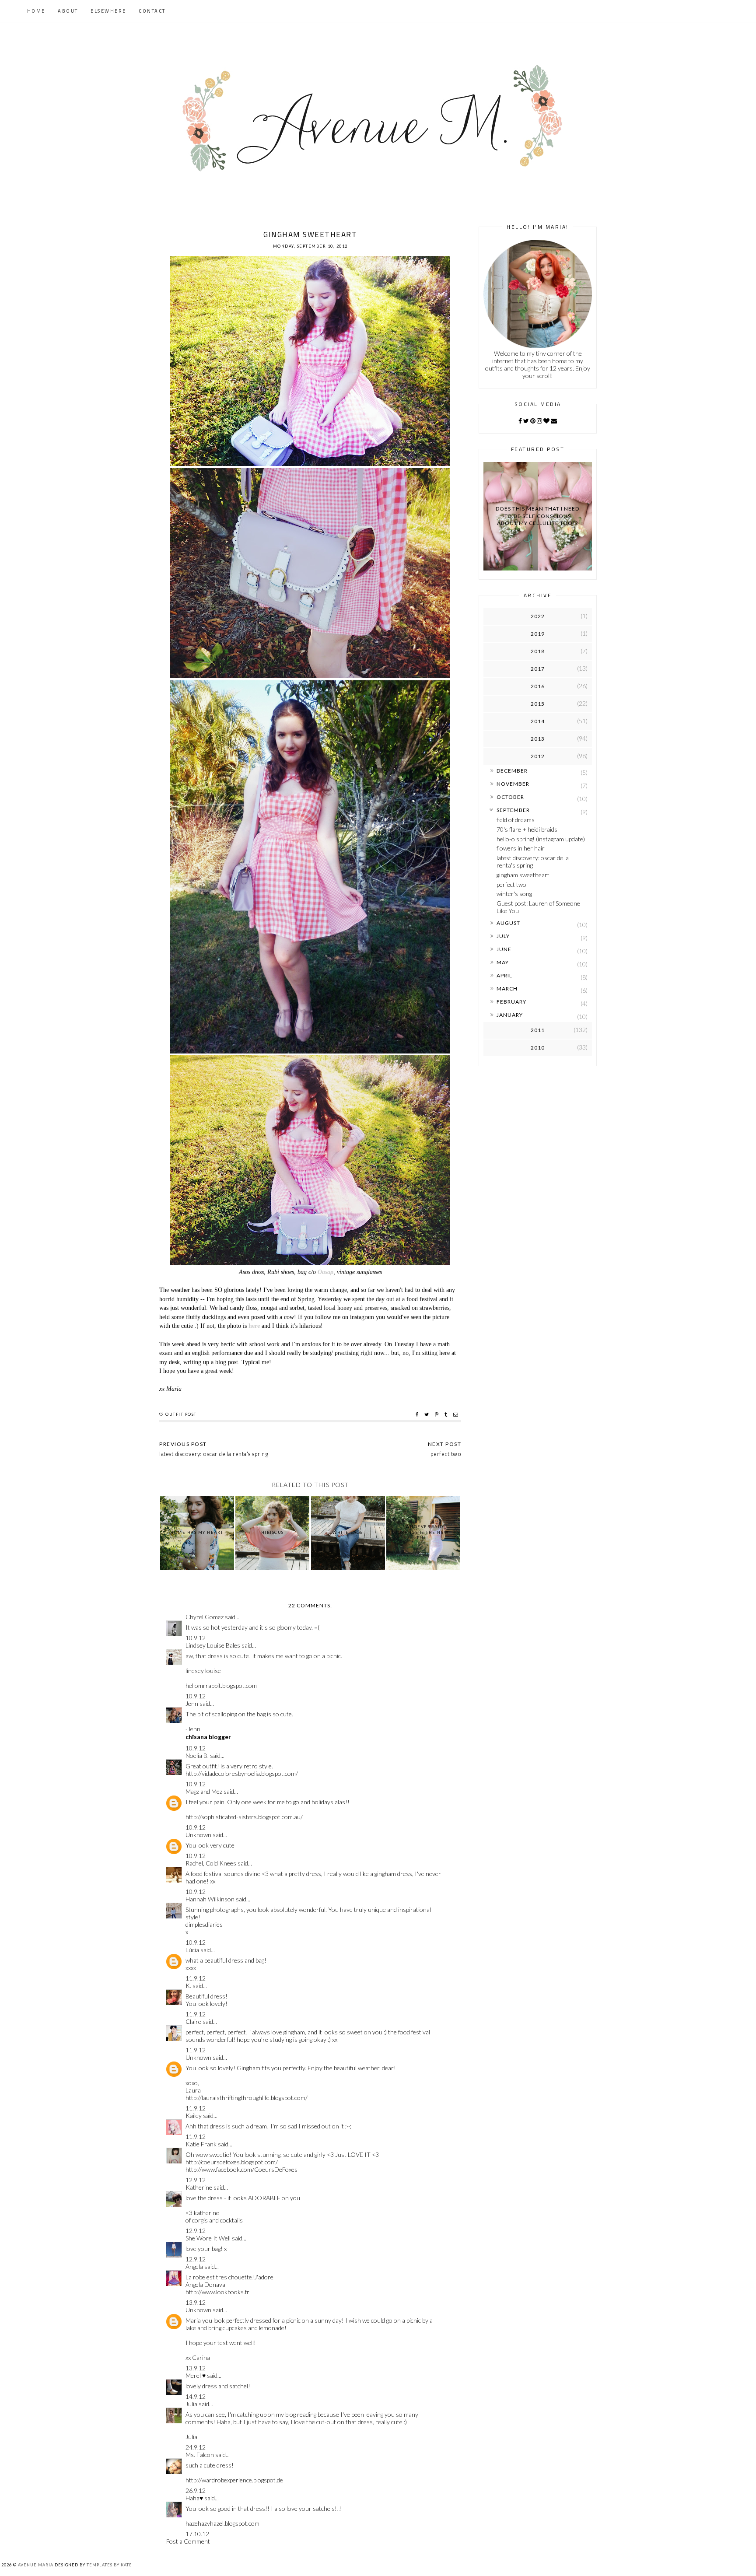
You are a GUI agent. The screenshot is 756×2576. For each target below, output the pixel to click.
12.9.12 (196, 2180)
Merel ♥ (196, 2375)
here (254, 1326)
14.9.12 (196, 2396)
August (508, 923)
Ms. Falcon (200, 2455)
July (503, 936)
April (504, 975)
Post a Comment (188, 2541)
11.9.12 (196, 1978)
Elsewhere (108, 11)
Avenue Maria (36, 2565)
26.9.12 (196, 2490)
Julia (191, 2404)
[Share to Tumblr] (447, 1414)
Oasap (325, 1272)
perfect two (511, 884)
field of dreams (516, 820)
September (513, 810)
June (504, 949)
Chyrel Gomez (205, 1617)
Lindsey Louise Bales (213, 1645)
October (510, 797)
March (507, 989)
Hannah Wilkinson (210, 1899)
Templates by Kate (109, 2565)
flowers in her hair (521, 848)
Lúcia (192, 1950)
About (68, 11)
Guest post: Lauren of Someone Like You (538, 907)
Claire (193, 2021)
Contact (152, 11)
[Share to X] (428, 1414)
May (503, 962)
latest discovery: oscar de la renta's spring (533, 861)
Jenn (192, 1703)
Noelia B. (197, 1755)
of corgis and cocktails (214, 2220)
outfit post (181, 1414)
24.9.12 (196, 2447)
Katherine (199, 2187)
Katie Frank (201, 2144)
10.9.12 (196, 1638)
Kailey (194, 2116)
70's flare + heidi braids (527, 829)
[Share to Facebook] (418, 1414)
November (513, 784)
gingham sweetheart (523, 875)
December (512, 771)
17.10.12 (197, 2534)
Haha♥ (194, 2498)
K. (188, 1986)
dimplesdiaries (204, 1924)
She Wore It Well (208, 2238)
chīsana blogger (208, 1737)
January (510, 1015)
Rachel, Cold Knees (211, 1863)
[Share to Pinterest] (438, 1414)
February (511, 1002)
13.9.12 (196, 2302)
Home (36, 11)
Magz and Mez (204, 1791)
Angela (194, 2266)
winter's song (514, 894)
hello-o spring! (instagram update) (541, 839)
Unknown (198, 1835)
